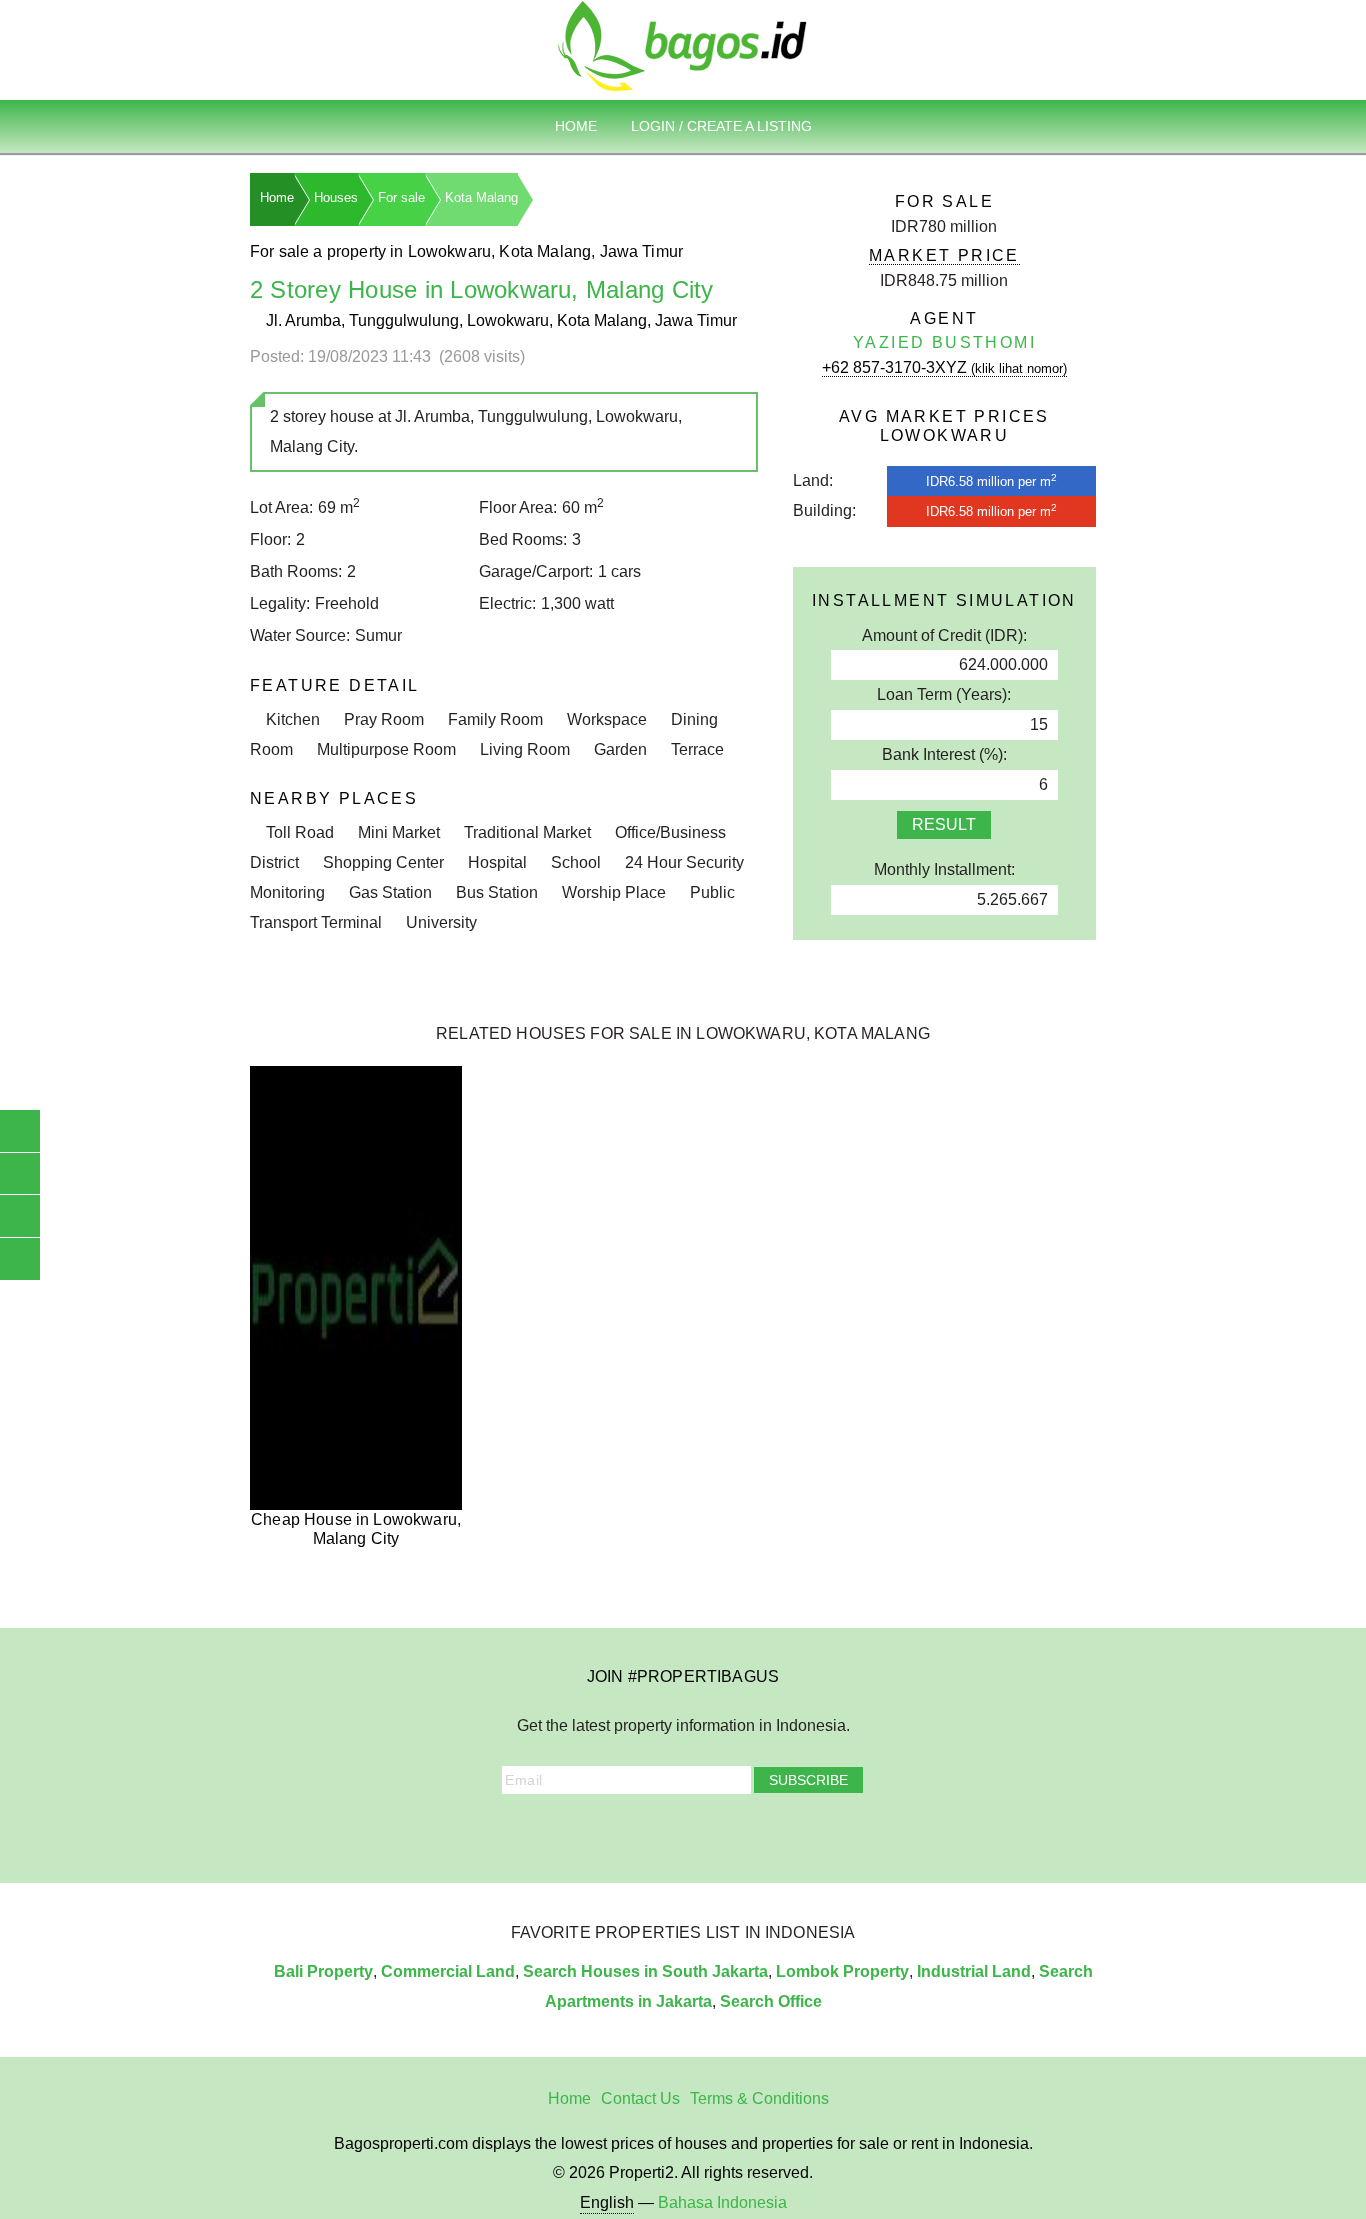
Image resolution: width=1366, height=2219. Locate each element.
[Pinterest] (725, 1832)
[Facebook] (586, 1832)
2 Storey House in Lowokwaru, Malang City (482, 289)
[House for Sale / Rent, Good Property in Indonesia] (683, 44)
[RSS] (780, 1832)
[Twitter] (641, 1832)
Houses (336, 197)
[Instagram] (614, 1832)
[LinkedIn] (697, 1832)
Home (576, 126)
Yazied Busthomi (944, 342)
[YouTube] (669, 1832)
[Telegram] (753, 1832)
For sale (401, 197)
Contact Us (640, 2098)
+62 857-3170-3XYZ (944, 367)
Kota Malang (481, 197)
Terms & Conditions (759, 2098)
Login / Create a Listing (721, 126)
